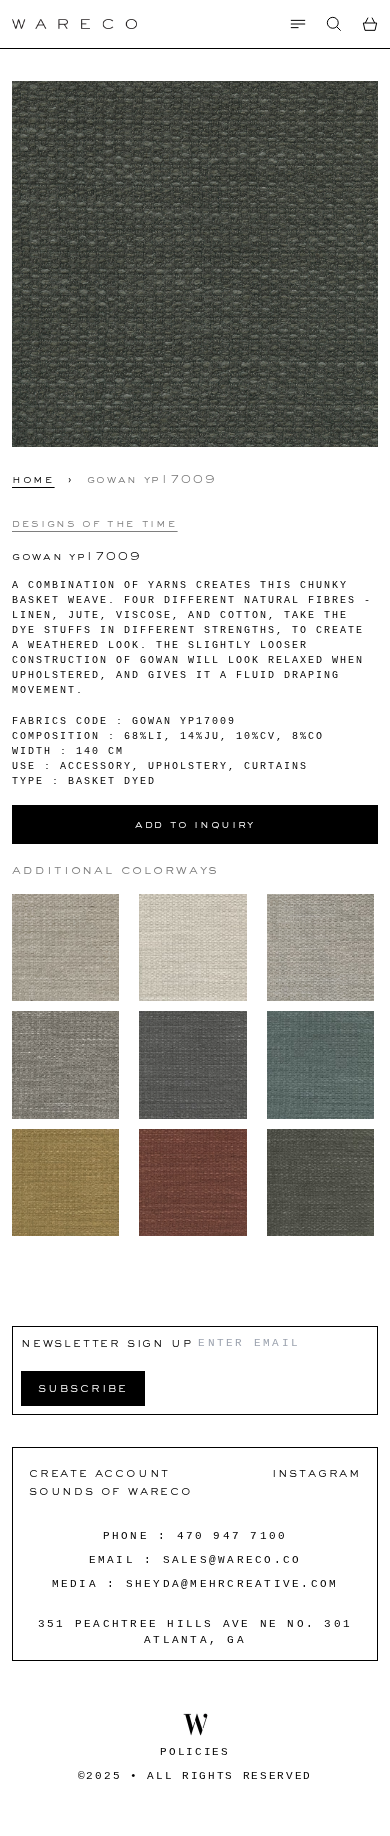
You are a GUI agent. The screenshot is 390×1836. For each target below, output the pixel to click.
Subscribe (83, 1387)
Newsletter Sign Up (106, 1342)
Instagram (316, 1472)
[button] (334, 24)
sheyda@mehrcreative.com (232, 1584)
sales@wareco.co (232, 1560)
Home (33, 479)
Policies (194, 1752)
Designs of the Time (94, 523)
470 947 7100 (232, 1536)
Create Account (99, 1472)
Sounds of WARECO (111, 1490)
